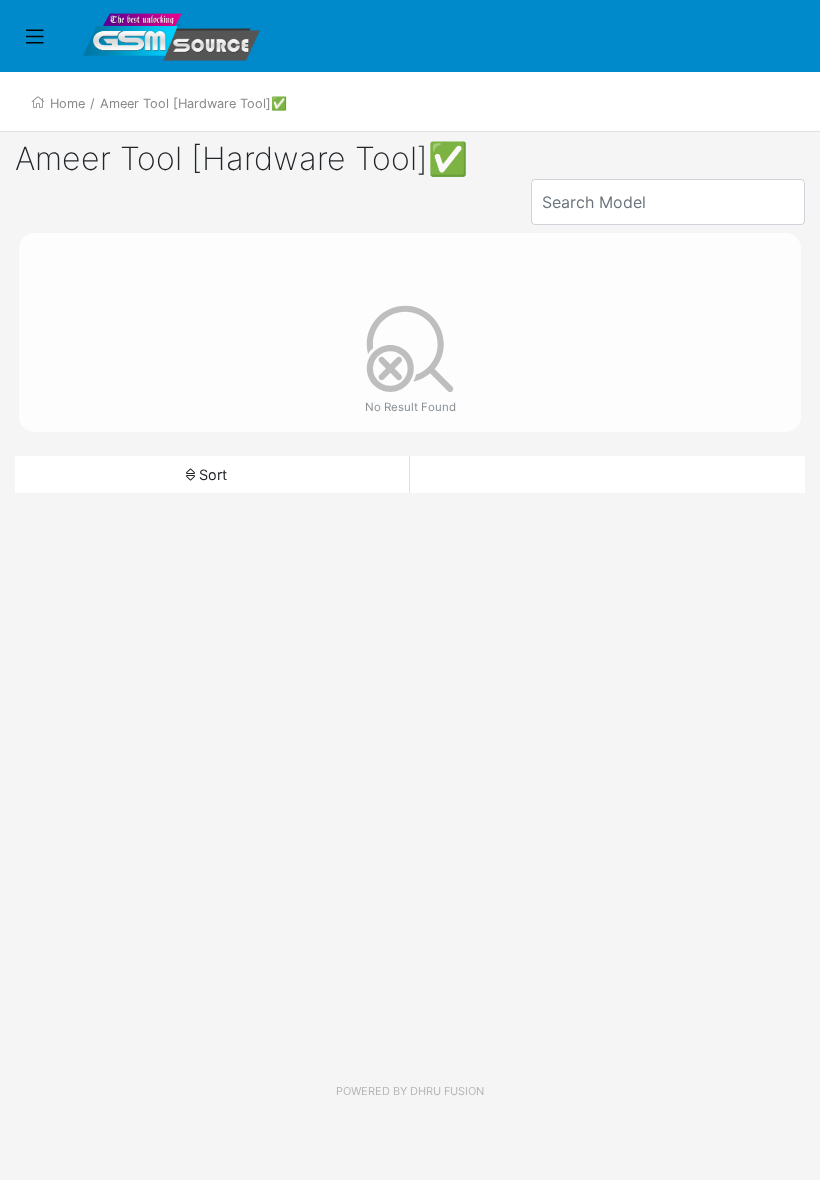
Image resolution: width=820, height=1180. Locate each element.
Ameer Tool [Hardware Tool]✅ (193, 103)
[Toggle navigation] (35, 37)
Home (67, 103)
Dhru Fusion (447, 1091)
